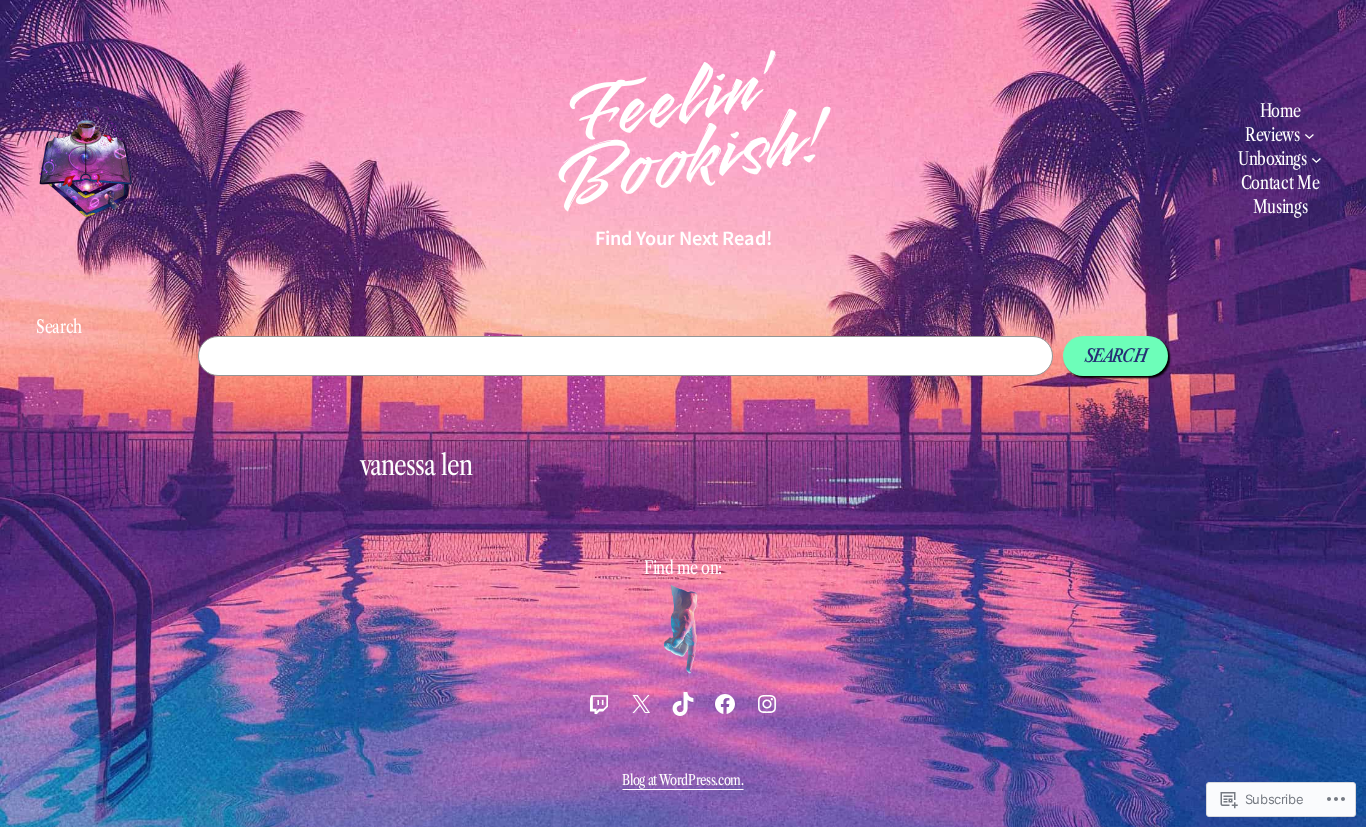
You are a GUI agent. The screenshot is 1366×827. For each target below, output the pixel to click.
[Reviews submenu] (1309, 135)
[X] (641, 704)
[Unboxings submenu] (1316, 159)
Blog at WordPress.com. (682, 780)
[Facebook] (725, 704)
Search (59, 327)
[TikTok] (683, 704)
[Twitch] (599, 704)
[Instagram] (767, 704)
